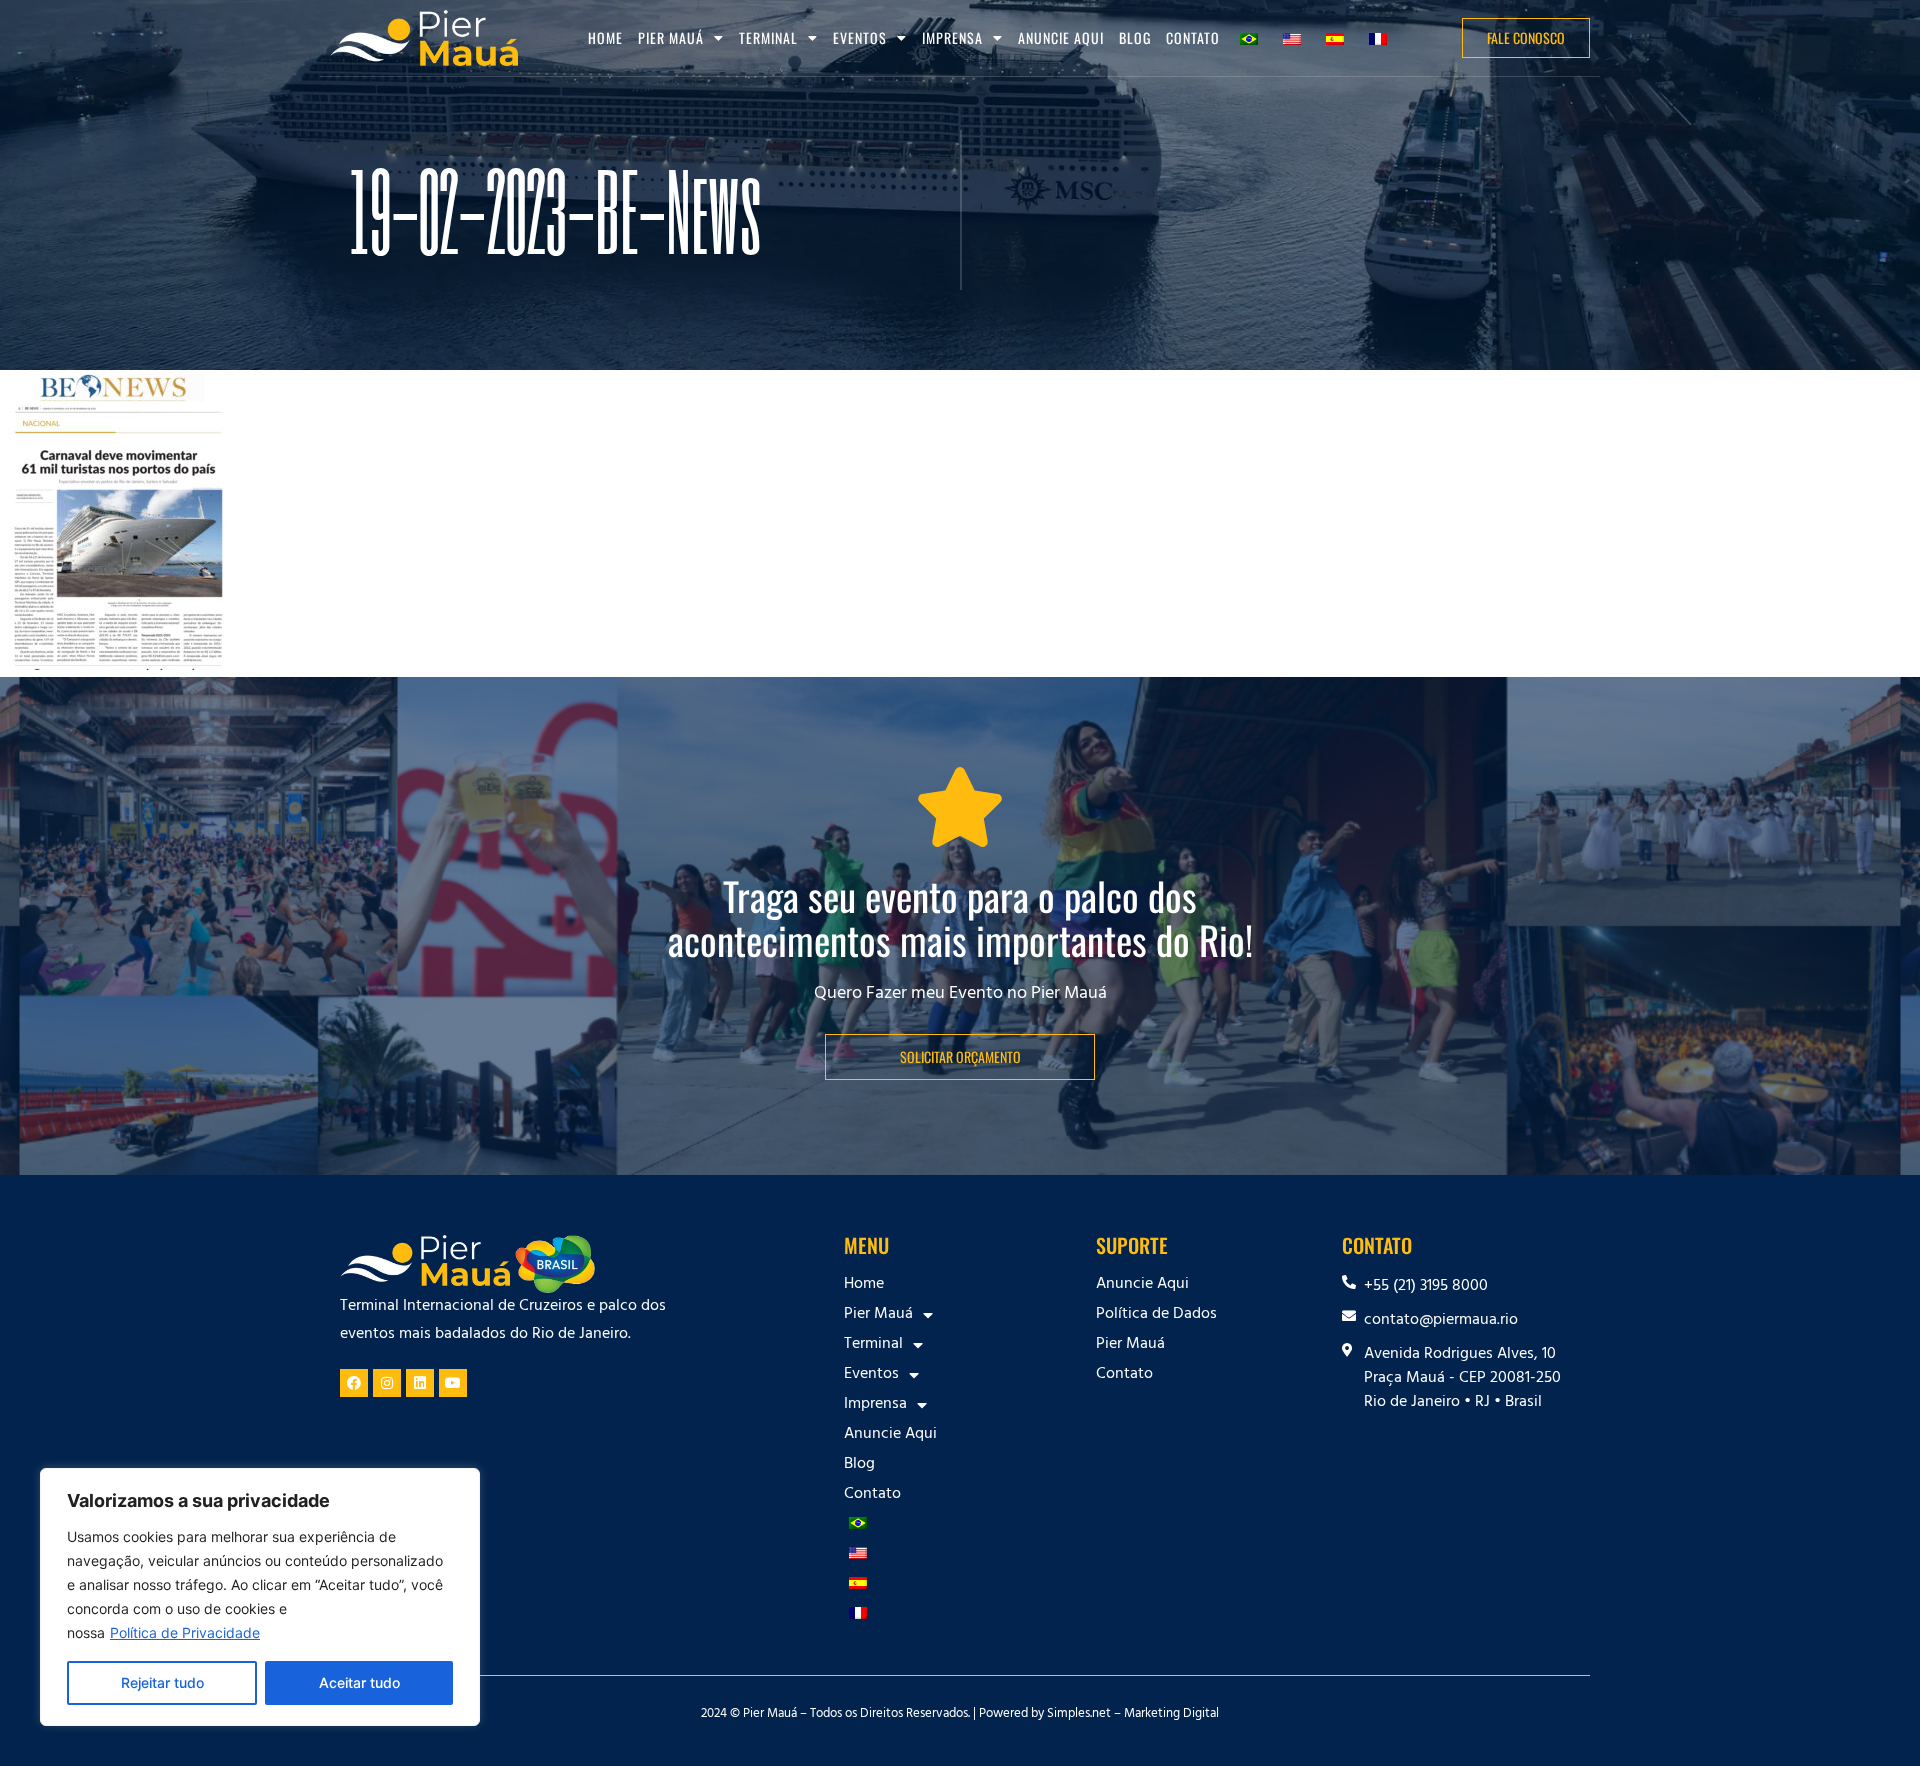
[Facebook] (354, 1383)
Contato (1193, 37)
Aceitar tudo (359, 1682)
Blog (1135, 37)
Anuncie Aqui (1061, 37)
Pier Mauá (1130, 1345)
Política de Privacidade (185, 1632)
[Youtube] (453, 1383)
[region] (260, 1597)
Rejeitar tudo (162, 1682)
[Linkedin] (420, 1383)
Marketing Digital (1171, 1715)
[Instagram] (387, 1383)
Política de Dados (1156, 1315)
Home (605, 37)
